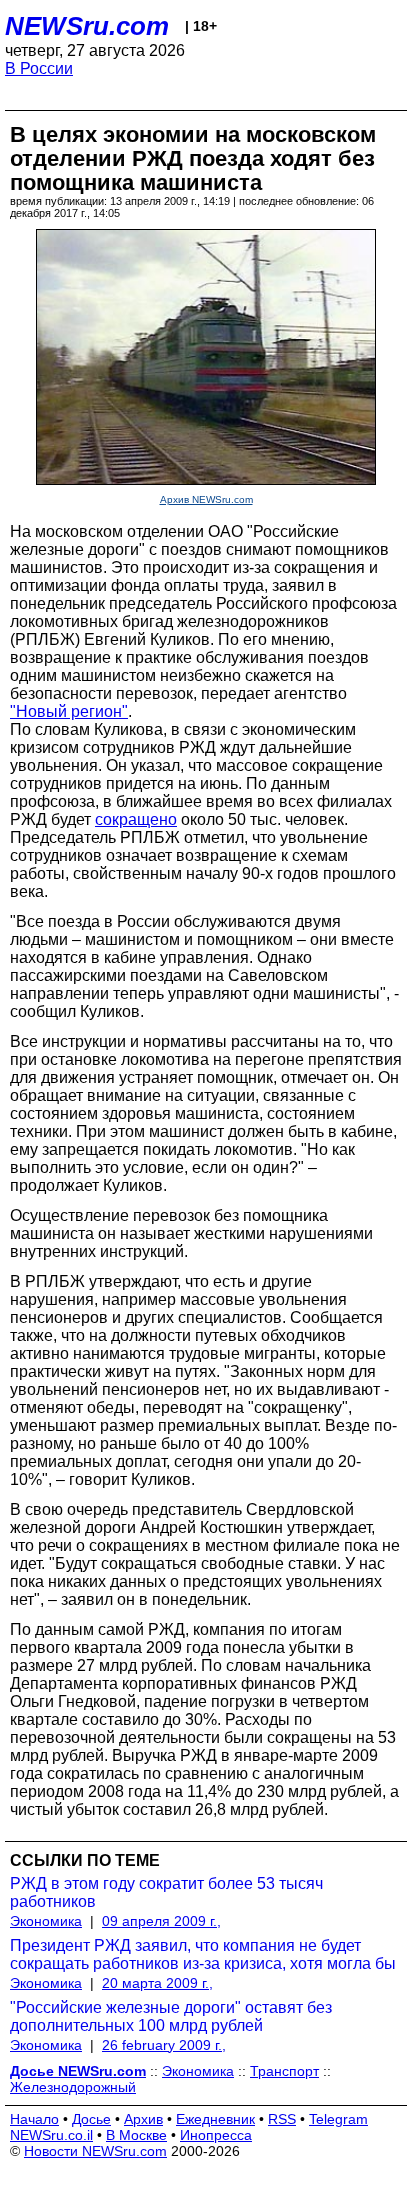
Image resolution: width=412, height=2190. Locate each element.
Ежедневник (215, 2119)
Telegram (338, 2119)
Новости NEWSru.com (95, 2151)
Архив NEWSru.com (206, 499)
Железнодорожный (73, 2087)
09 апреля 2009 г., (161, 1921)
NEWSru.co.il (51, 2135)
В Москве (136, 2135)
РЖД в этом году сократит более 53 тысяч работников (166, 1892)
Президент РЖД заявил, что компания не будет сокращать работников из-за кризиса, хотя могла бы (203, 1954)
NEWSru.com (87, 26)
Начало (34, 2119)
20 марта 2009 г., (157, 1983)
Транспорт (284, 2071)
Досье (91, 2119)
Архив (143, 2119)
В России (39, 68)
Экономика (46, 1921)
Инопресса (216, 2135)
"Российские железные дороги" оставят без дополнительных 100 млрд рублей (171, 2016)
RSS (282, 2119)
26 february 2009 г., (164, 2045)
